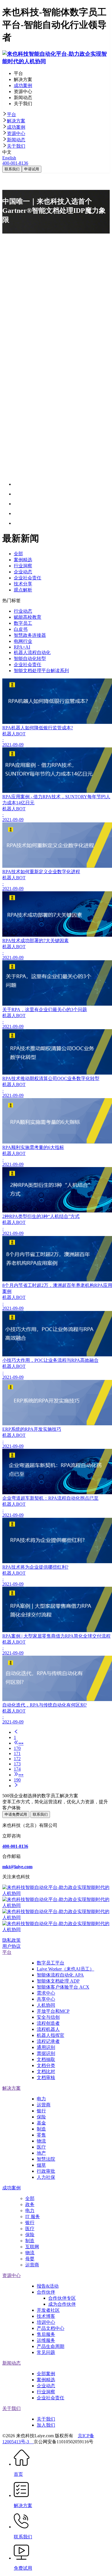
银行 (41, 2111)
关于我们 (16, 146)
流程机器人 (48, 2029)
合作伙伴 (46, 2292)
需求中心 (46, 1993)
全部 (30, 2198)
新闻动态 (16, 140)
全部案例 (46, 2374)
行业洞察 (46, 2392)
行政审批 (46, 2171)
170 (17, 1748)
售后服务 (46, 2334)
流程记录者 (48, 2041)
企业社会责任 (51, 2398)
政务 (30, 2204)
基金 (41, 2123)
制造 (41, 2129)
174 (17, 1769)
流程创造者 (48, 2023)
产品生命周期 (51, 2346)
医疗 (41, 2147)
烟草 (41, 2165)
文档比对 (46, 2071)
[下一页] (62, 1786)
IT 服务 (33, 2217)
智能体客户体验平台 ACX (63, 1987)
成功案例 (16, 127)
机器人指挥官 (51, 2035)
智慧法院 (46, 2159)
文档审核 (46, 2077)
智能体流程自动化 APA (60, 1975)
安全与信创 (48, 2017)
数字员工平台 (51, 1963)
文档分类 (46, 2065)
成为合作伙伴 (62, 2304)
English (9, 158)
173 (17, 1764)
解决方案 (16, 121)
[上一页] (62, 1732)
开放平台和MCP (53, 2011)
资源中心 (16, 133)
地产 (41, 2153)
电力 (41, 2099)
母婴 (30, 2259)
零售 (41, 2135)
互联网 (32, 2247)
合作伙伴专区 (62, 2298)
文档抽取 (46, 2059)
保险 (41, 2117)
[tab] (56, 115)
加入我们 (46, 2425)
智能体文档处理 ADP (58, 1981)
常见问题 (46, 2352)
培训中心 (46, 2322)
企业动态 (46, 2386)
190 (17, 1780)
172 (17, 1759)
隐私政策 (11, 1940)
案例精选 (46, 2380)
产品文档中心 (51, 2328)
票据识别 (46, 2053)
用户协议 (11, 1946)
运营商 (44, 2105)
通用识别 (46, 2047)
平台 (11, 114)
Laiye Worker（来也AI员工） (65, 1969)
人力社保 (46, 2177)
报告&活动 (48, 2286)
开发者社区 (48, 2310)
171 (17, 1753)
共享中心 (46, 1999)
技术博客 (46, 2316)
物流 (41, 2141)
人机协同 (46, 2005)
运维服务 (46, 2340)
